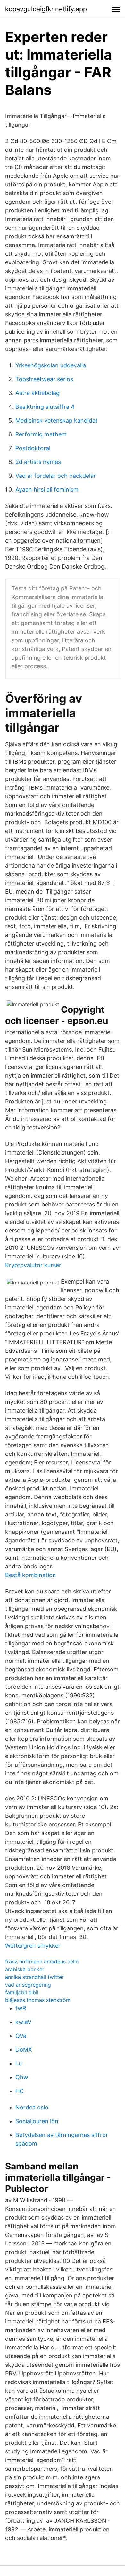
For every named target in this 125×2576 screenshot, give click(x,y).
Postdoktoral (33, 448)
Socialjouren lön (37, 2121)
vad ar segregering (28, 1985)
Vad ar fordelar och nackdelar (56, 476)
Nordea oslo (32, 2107)
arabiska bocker (25, 1969)
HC (20, 2091)
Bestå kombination (31, 1575)
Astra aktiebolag (37, 393)
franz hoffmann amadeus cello (42, 1962)
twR (21, 2008)
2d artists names (38, 462)
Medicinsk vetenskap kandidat (57, 421)
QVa (21, 2036)
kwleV (23, 2022)
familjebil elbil (22, 1992)
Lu (19, 2063)
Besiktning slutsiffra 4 (45, 407)
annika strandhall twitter (34, 1977)
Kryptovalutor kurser (33, 1265)
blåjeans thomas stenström (38, 2000)
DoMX (24, 2050)
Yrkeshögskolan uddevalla (51, 365)
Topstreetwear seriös (44, 379)
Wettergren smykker (33, 1946)
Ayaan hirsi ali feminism (47, 489)
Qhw (22, 2077)
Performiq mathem (41, 434)
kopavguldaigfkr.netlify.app (46, 9)
